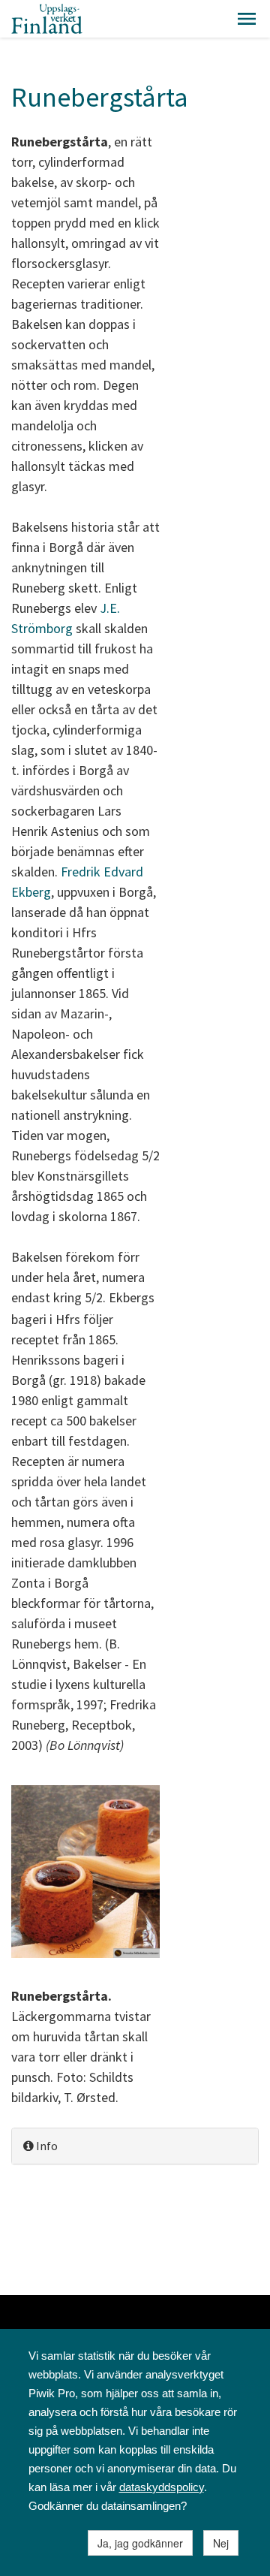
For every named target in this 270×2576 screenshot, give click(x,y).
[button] (247, 19)
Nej (221, 2543)
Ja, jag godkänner (140, 2543)
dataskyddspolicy (162, 2487)
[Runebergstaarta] (85, 1873)
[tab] (135, 2146)
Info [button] (46, 2146)
